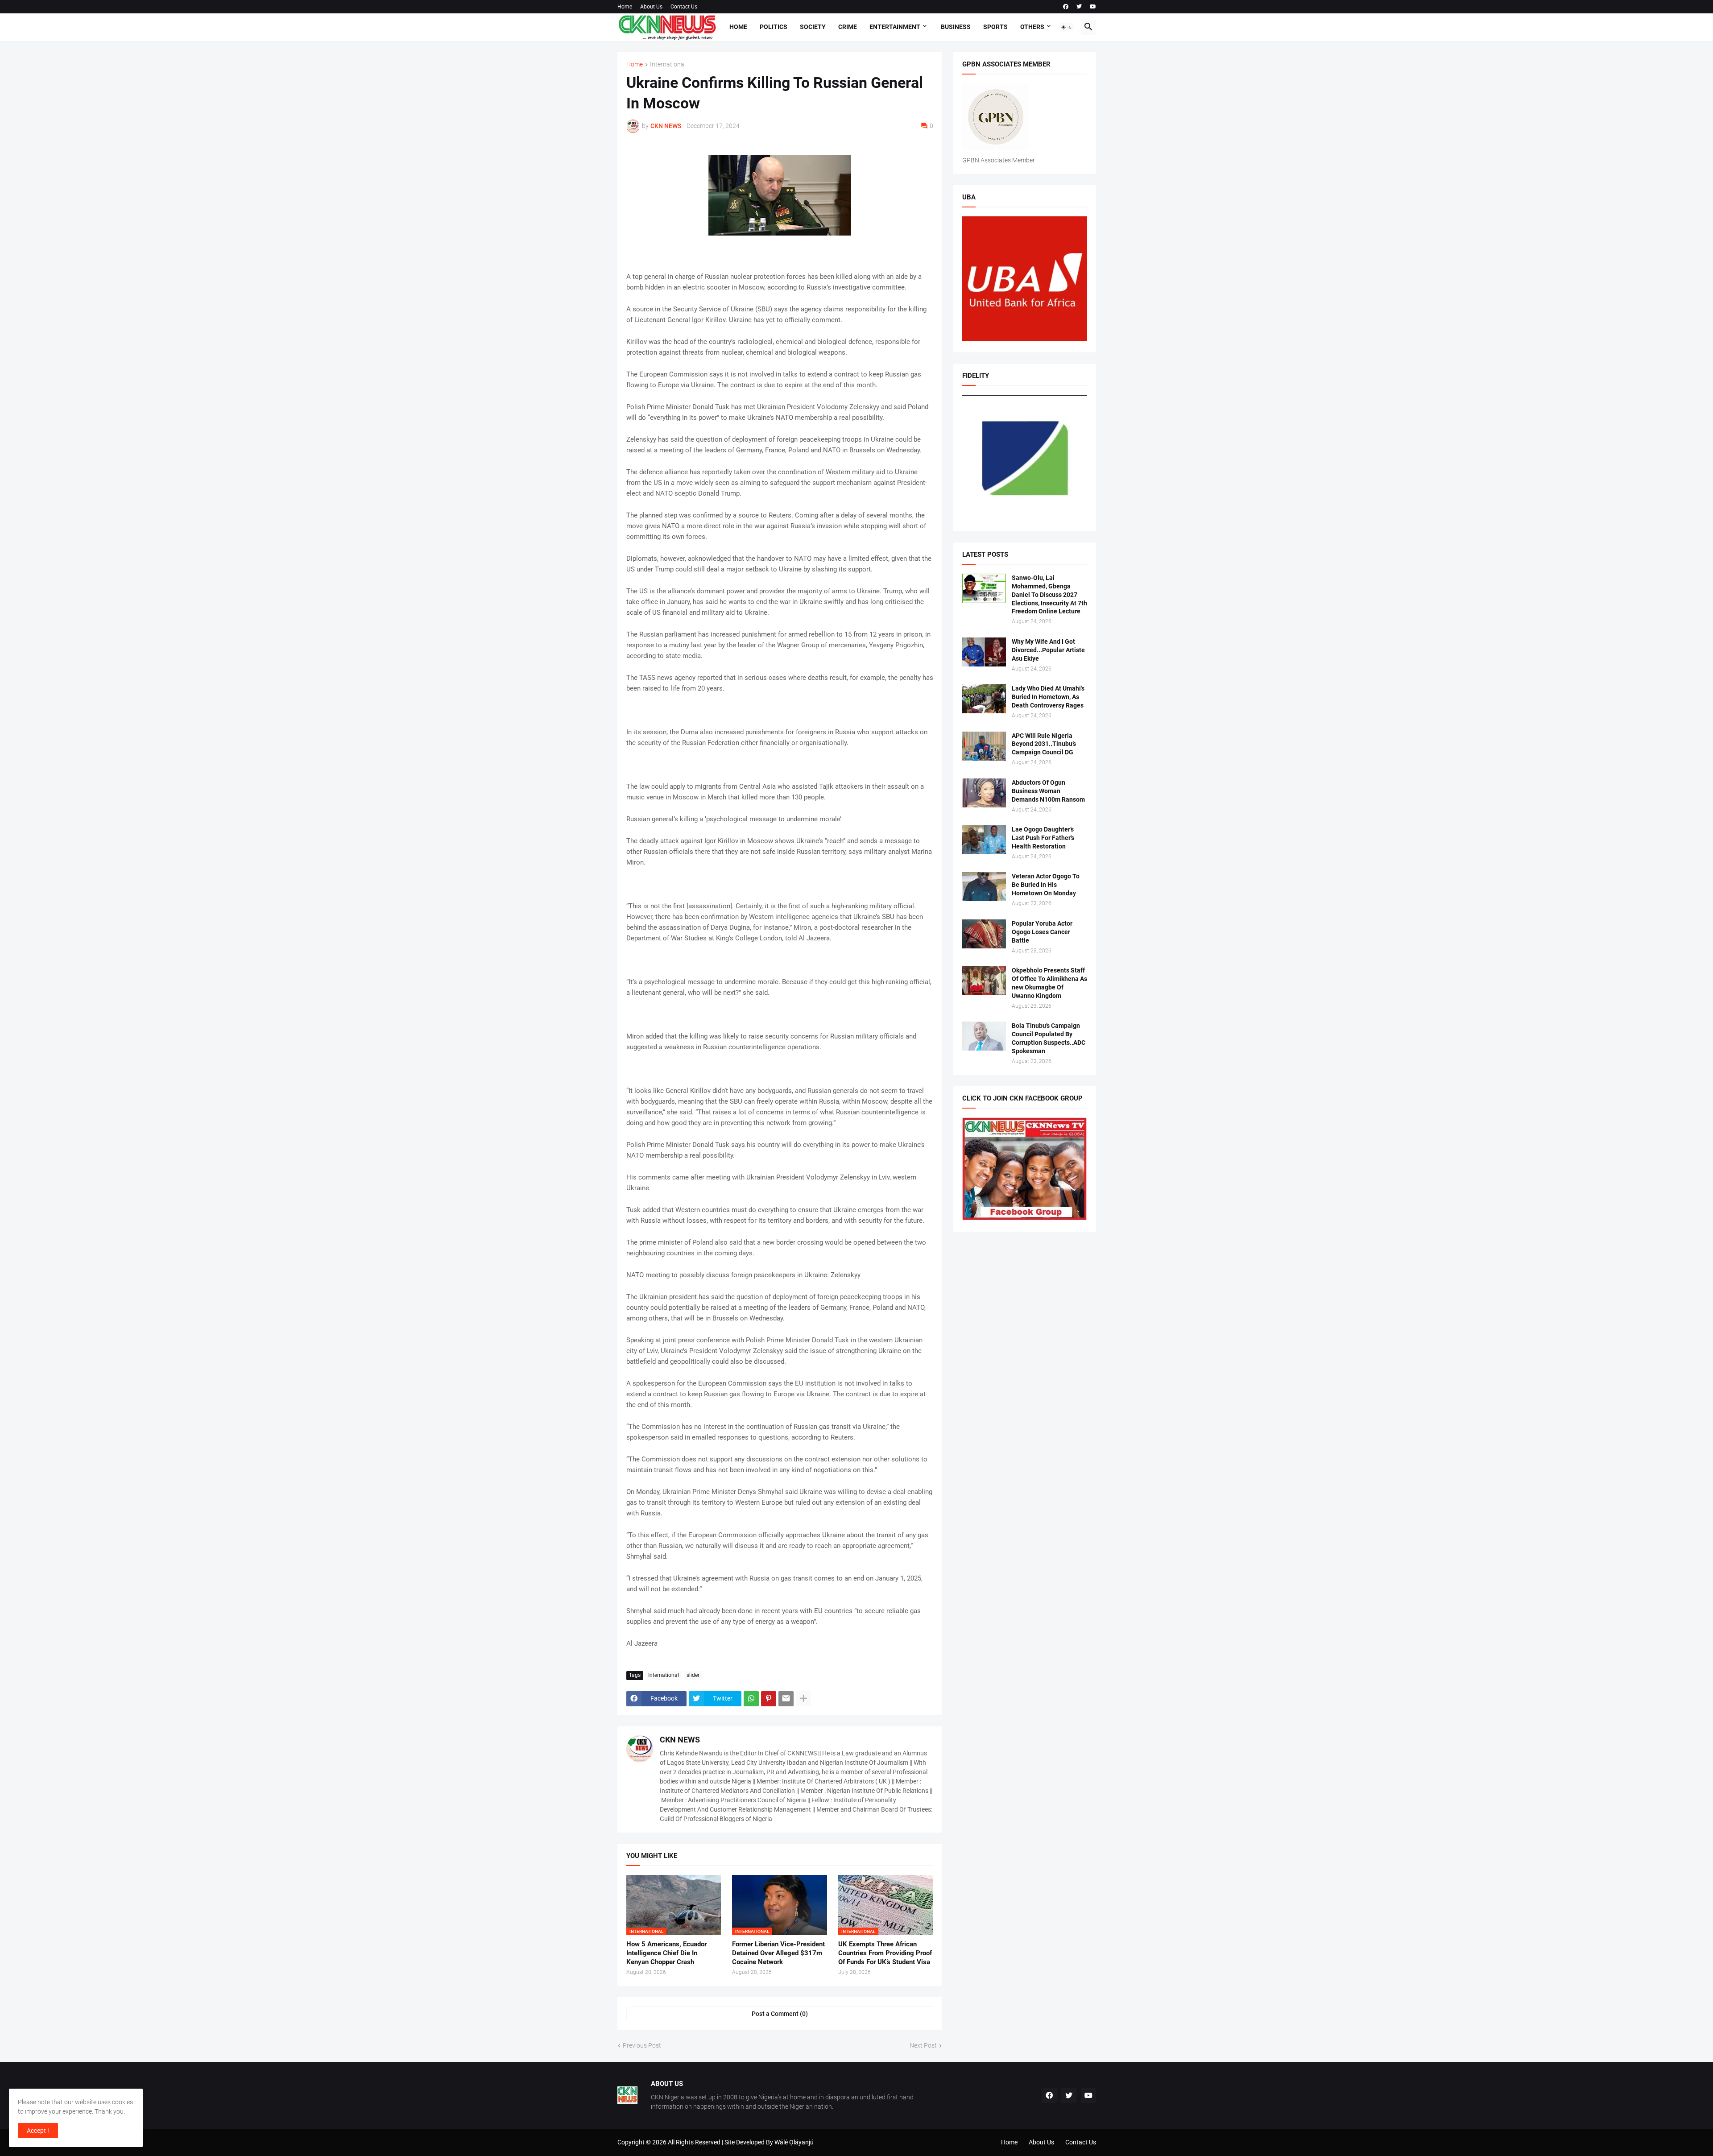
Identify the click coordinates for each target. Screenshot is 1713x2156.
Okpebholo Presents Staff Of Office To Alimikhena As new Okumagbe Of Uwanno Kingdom (1049, 983)
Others (1032, 27)
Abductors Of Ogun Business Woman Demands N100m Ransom (1048, 791)
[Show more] (803, 1699)
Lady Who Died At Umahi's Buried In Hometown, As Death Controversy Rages (1048, 697)
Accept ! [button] (38, 2131)
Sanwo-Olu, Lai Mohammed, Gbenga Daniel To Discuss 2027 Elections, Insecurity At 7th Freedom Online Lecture (1049, 595)
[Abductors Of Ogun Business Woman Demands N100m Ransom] (984, 793)
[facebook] (1066, 7)
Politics (774, 27)
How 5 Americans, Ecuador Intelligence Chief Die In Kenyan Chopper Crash (666, 1953)
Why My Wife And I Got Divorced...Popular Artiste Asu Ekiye (1048, 650)
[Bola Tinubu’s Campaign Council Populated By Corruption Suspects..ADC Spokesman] (984, 1036)
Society (813, 27)
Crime (848, 27)
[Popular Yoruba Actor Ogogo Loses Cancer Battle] (984, 934)
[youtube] (1093, 7)
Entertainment (895, 27)
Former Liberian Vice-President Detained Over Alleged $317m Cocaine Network (778, 1953)
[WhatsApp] (751, 1699)
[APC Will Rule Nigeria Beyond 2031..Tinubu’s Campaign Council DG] (984, 746)
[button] (1067, 27)
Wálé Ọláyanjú (794, 2142)
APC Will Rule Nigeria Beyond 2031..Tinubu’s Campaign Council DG (1044, 744)
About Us (651, 7)
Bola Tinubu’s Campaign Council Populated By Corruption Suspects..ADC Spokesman (1049, 1038)
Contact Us (684, 7)
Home (625, 7)
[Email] (786, 1699)
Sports (995, 27)
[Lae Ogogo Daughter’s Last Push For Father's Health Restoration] (984, 840)
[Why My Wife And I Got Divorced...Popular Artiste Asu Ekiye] (984, 652)
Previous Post (642, 2045)
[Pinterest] (769, 1699)
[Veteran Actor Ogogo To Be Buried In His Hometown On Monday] (984, 887)
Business (956, 27)
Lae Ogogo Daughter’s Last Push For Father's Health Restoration (1043, 838)
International (668, 64)
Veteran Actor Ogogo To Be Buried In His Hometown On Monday (1046, 885)
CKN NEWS (680, 1740)
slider (693, 1675)
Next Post (923, 2045)
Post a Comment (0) (780, 2014)
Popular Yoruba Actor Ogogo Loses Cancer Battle (1042, 932)
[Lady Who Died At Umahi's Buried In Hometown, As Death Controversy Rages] (984, 699)
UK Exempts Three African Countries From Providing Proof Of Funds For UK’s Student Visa (885, 1953)
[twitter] (1079, 7)
